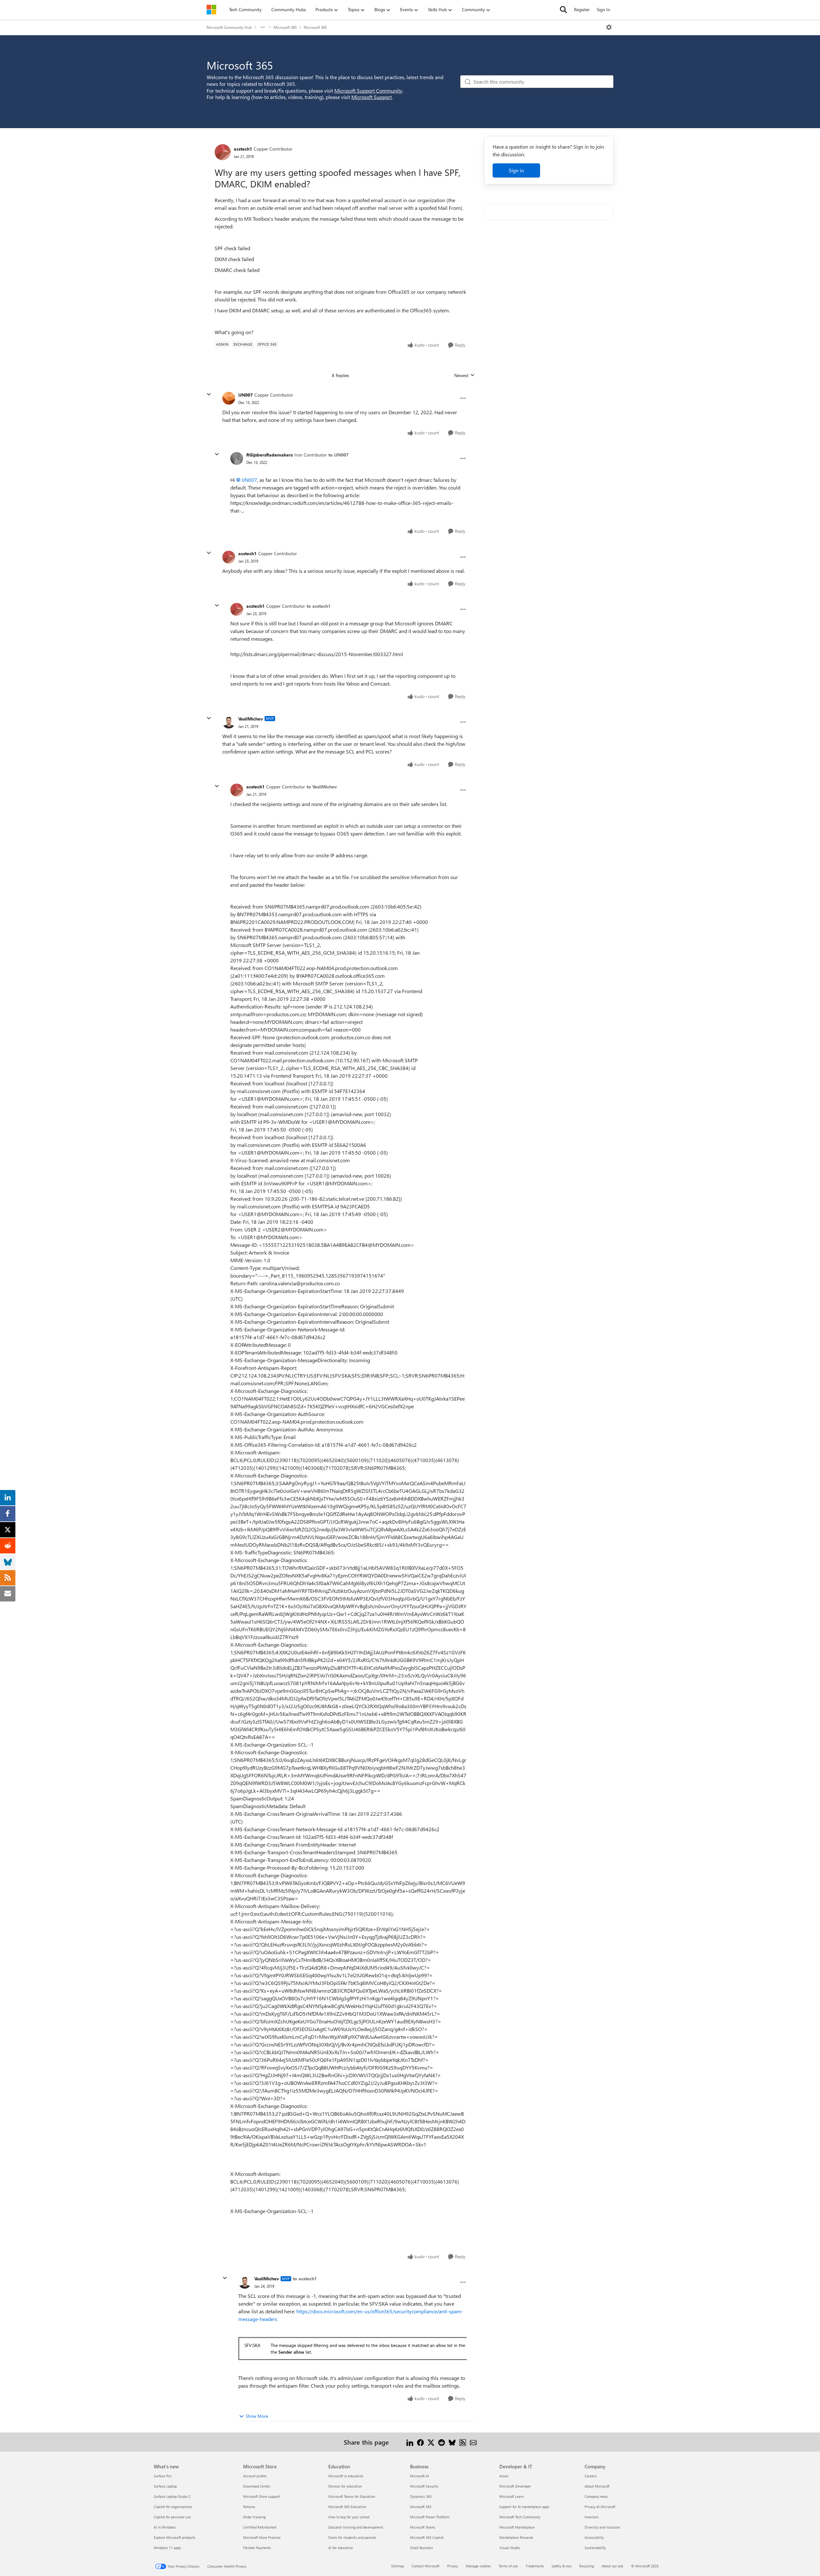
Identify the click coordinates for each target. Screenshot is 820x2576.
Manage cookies (478, 2566)
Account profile (255, 2476)
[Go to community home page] (211, 10)
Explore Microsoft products (175, 2537)
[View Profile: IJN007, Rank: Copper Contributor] (229, 398)
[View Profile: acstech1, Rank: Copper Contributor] (223, 152)
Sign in (516, 170)
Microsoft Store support (262, 2496)
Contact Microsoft (426, 2566)
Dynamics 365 (421, 2496)
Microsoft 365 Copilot (427, 2537)
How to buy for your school (349, 2517)
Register (582, 9)
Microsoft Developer (515, 2486)
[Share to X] (431, 2442)
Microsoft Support (372, 97)
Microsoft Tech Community (520, 2517)
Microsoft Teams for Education (352, 2496)
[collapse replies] (209, 394)
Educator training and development (356, 2527)
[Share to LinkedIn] (410, 2442)
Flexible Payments (257, 2548)
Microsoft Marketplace (517, 2527)
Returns (249, 2507)
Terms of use (508, 2566)
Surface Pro (163, 2476)
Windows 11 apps (167, 2548)
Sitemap (398, 2566)
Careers (591, 2476)
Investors (592, 2517)
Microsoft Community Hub (229, 27)
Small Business (422, 2548)
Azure (504, 2476)
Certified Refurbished (260, 2527)
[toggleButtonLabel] (609, 27)
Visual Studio (510, 2548)
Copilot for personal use (172, 2517)
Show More (257, 2416)
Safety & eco (562, 2566)
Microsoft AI (419, 2476)
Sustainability (595, 2548)
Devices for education (345, 2486)
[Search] (563, 10)
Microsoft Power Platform (430, 2517)
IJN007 (246, 395)
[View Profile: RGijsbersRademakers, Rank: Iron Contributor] (237, 458)
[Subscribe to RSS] (463, 2442)
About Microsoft (597, 2486)
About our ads (612, 2566)
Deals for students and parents (352, 2537)
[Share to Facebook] (420, 2442)
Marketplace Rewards (516, 2537)
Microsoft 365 (285, 27)
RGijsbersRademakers (270, 455)
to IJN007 (338, 455)
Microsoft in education (346, 2476)
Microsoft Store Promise (262, 2537)
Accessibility (594, 2537)
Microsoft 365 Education (347, 2507)
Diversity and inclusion (602, 2527)
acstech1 (243, 149)
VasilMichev (251, 719)
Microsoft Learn (512, 2496)
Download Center (257, 2486)
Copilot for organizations (173, 2507)
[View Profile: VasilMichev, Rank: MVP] (229, 722)
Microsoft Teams (423, 2527)
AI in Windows (165, 2527)
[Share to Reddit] (442, 2442)
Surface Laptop (165, 2486)
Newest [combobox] (464, 375)
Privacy (453, 2566)
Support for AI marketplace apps (524, 2507)
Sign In (603, 9)
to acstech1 (319, 606)
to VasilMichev (322, 787)
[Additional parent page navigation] (263, 27)
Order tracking (254, 2517)
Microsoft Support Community (368, 91)
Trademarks (535, 2566)
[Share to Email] (473, 2442)
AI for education (341, 2548)
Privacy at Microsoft (600, 2507)
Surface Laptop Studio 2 (172, 2496)
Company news (596, 2496)
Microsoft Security (424, 2486)
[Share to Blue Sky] (452, 2442)
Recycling (586, 2566)
